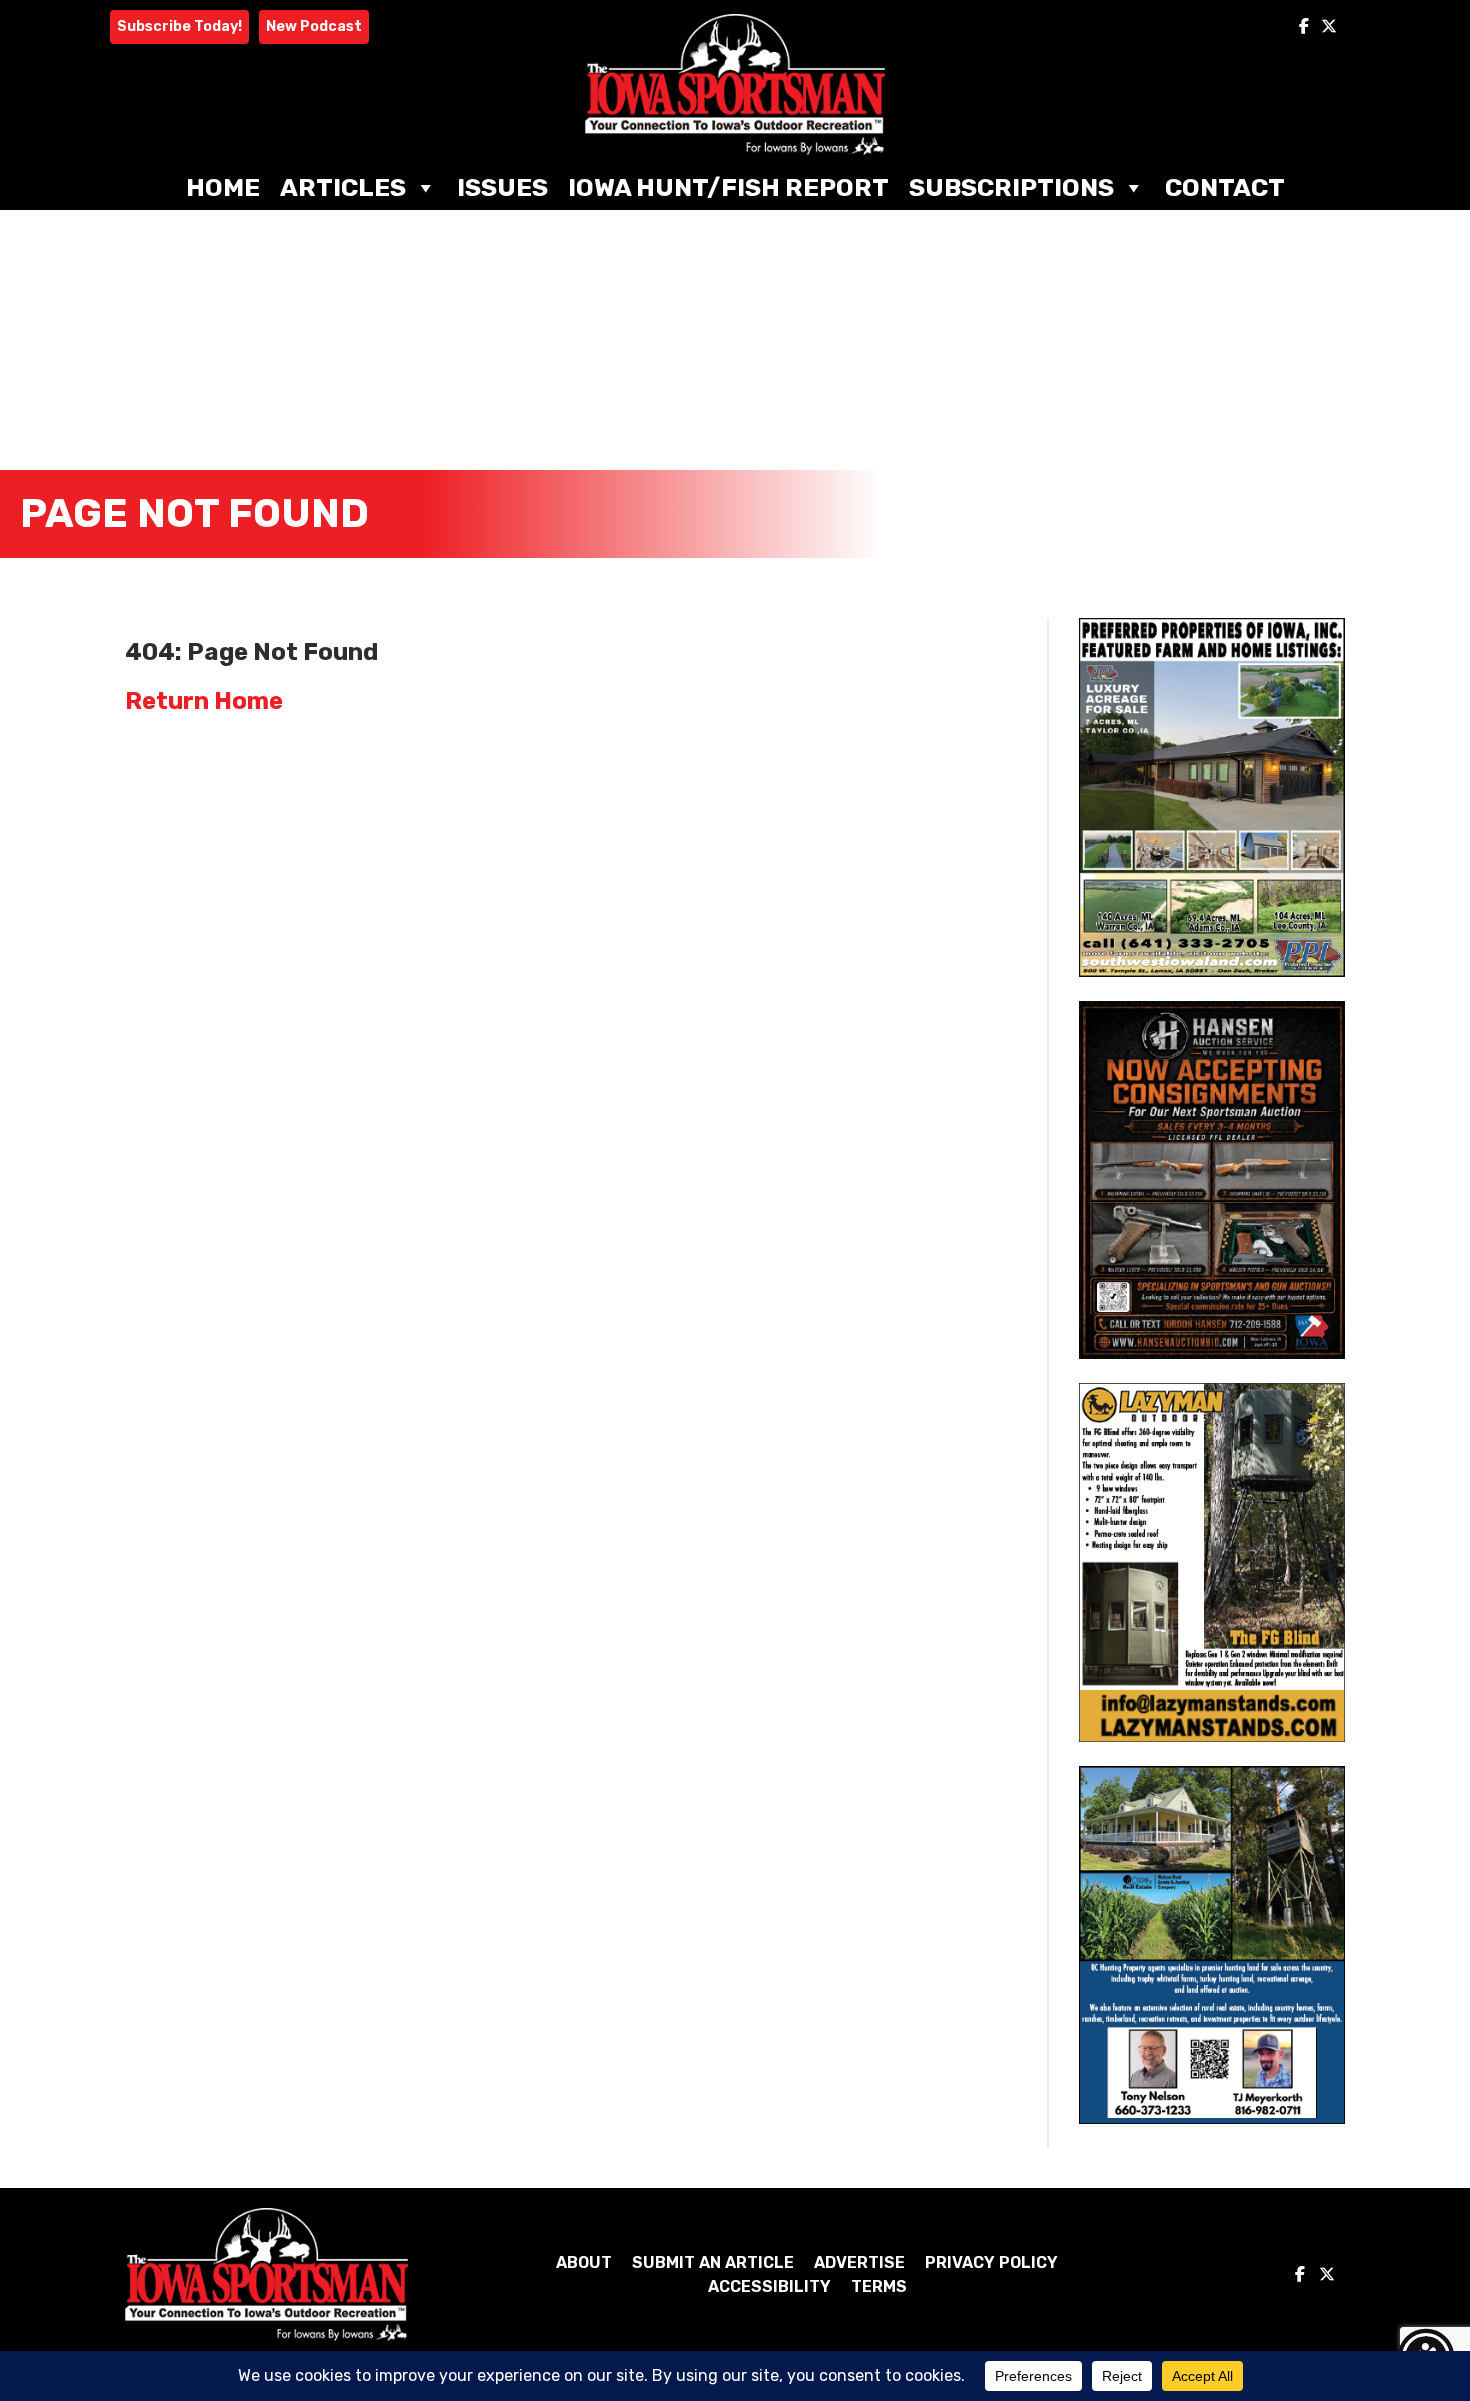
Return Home (204, 701)
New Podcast (314, 26)
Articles (343, 187)
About (584, 2262)
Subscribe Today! (179, 26)
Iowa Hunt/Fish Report (728, 187)
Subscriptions (1011, 187)
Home (223, 187)
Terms (879, 2286)
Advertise (859, 2262)
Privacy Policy (991, 2262)
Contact (1225, 187)
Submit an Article (713, 2262)
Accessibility (769, 2286)
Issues (502, 187)
